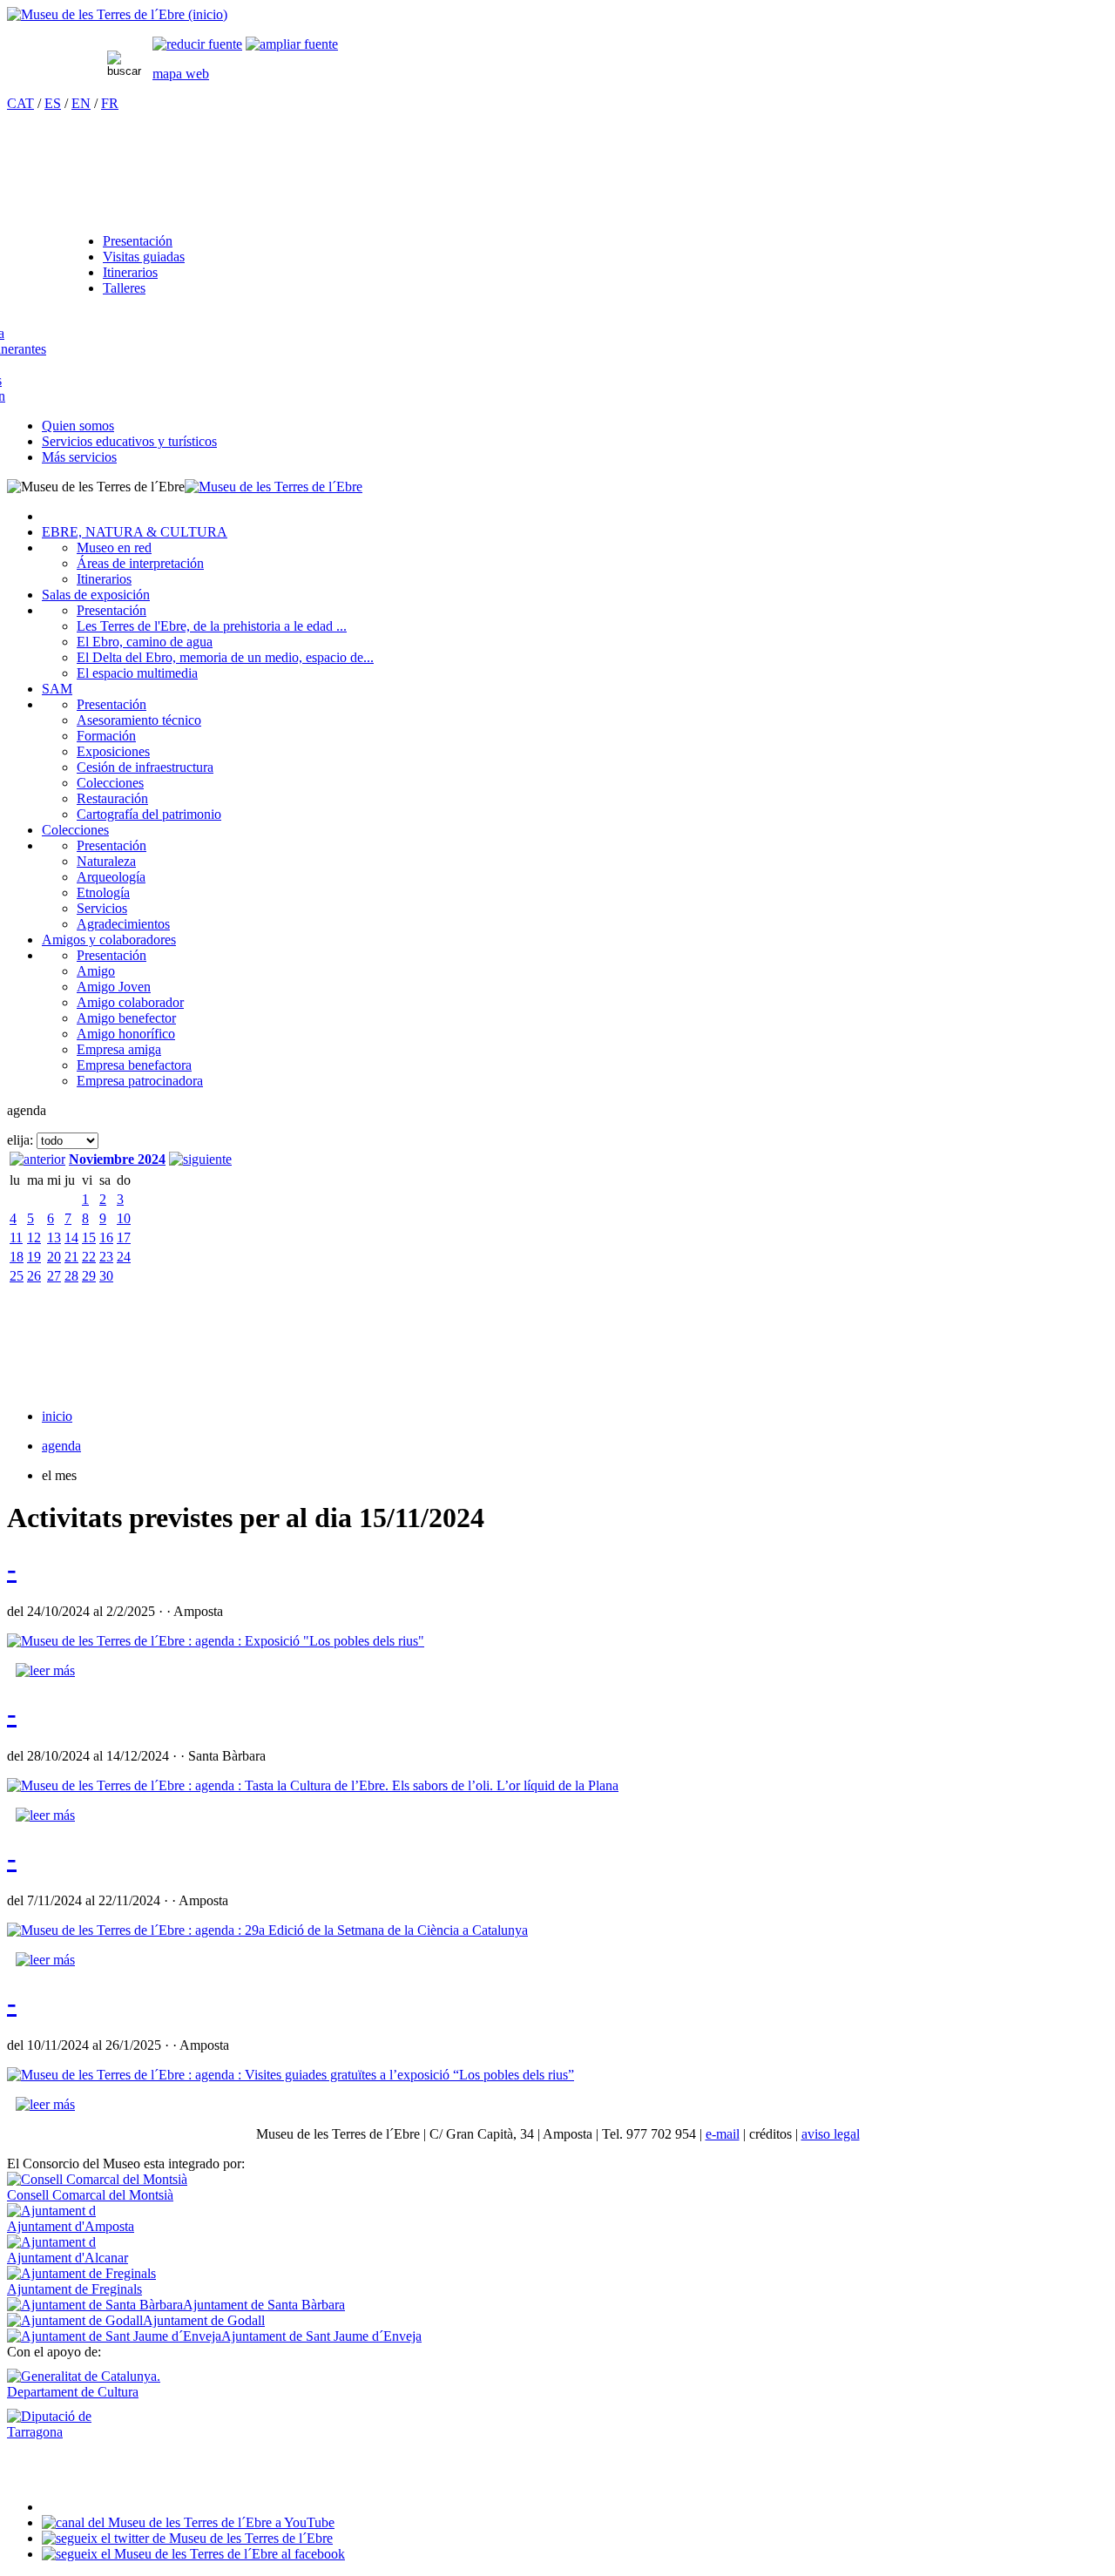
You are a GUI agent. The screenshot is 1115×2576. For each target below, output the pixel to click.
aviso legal (831, 2134)
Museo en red (114, 548)
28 (71, 1276)
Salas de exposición (96, 595)
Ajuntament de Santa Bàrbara (264, 2305)
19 (34, 1257)
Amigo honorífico (126, 1034)
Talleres (124, 288)
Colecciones (110, 783)
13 (54, 1237)
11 (16, 1237)
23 (106, 1257)
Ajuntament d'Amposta (71, 2226)
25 (17, 1276)
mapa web (181, 74)
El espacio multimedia (137, 673)
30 (106, 1276)
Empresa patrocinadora (140, 1081)
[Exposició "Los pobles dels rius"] (216, 1641)
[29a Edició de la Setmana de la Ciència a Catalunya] (267, 1930)
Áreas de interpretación (140, 563)
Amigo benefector (126, 1018)
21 (71, 1257)
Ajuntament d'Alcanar (68, 2258)
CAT (20, 103)
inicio (57, 1416)
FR (110, 103)
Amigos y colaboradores (109, 940)
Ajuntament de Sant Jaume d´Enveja (321, 2336)
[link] (197, 44)
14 (71, 1237)
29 (89, 1276)
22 (89, 1257)
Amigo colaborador (130, 1002)
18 (17, 1257)
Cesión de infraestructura (145, 767)
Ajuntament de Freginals (74, 2289)
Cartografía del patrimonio (149, 814)
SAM (57, 689)
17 (124, 1237)
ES (53, 103)
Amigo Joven (114, 987)
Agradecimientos (123, 924)
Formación (106, 736)
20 (54, 1257)
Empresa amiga (119, 1049)
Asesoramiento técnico (139, 720)
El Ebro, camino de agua (145, 642)
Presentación (138, 241)
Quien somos (78, 426)
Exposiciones (113, 751)
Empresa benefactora (134, 1065)
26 (34, 1276)
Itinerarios (130, 272)
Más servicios (79, 457)
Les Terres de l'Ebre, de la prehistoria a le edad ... (212, 626)
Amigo (96, 971)
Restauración (112, 798)
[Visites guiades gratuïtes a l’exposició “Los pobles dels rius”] (291, 2075)
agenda (61, 1446)
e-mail (723, 2134)
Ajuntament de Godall (204, 2320)
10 (124, 1218)
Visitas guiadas (144, 257)
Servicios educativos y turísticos (129, 441)
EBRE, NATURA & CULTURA (135, 532)
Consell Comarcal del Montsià (90, 2195)
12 (34, 1237)
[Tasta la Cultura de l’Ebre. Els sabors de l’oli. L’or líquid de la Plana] (313, 1785)
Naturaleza (106, 861)
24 (124, 1257)
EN (81, 103)
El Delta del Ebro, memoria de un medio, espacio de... (225, 657)
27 (54, 1276)
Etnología (103, 892)
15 (89, 1237)
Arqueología (111, 877)
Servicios (102, 908)
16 (106, 1237)
